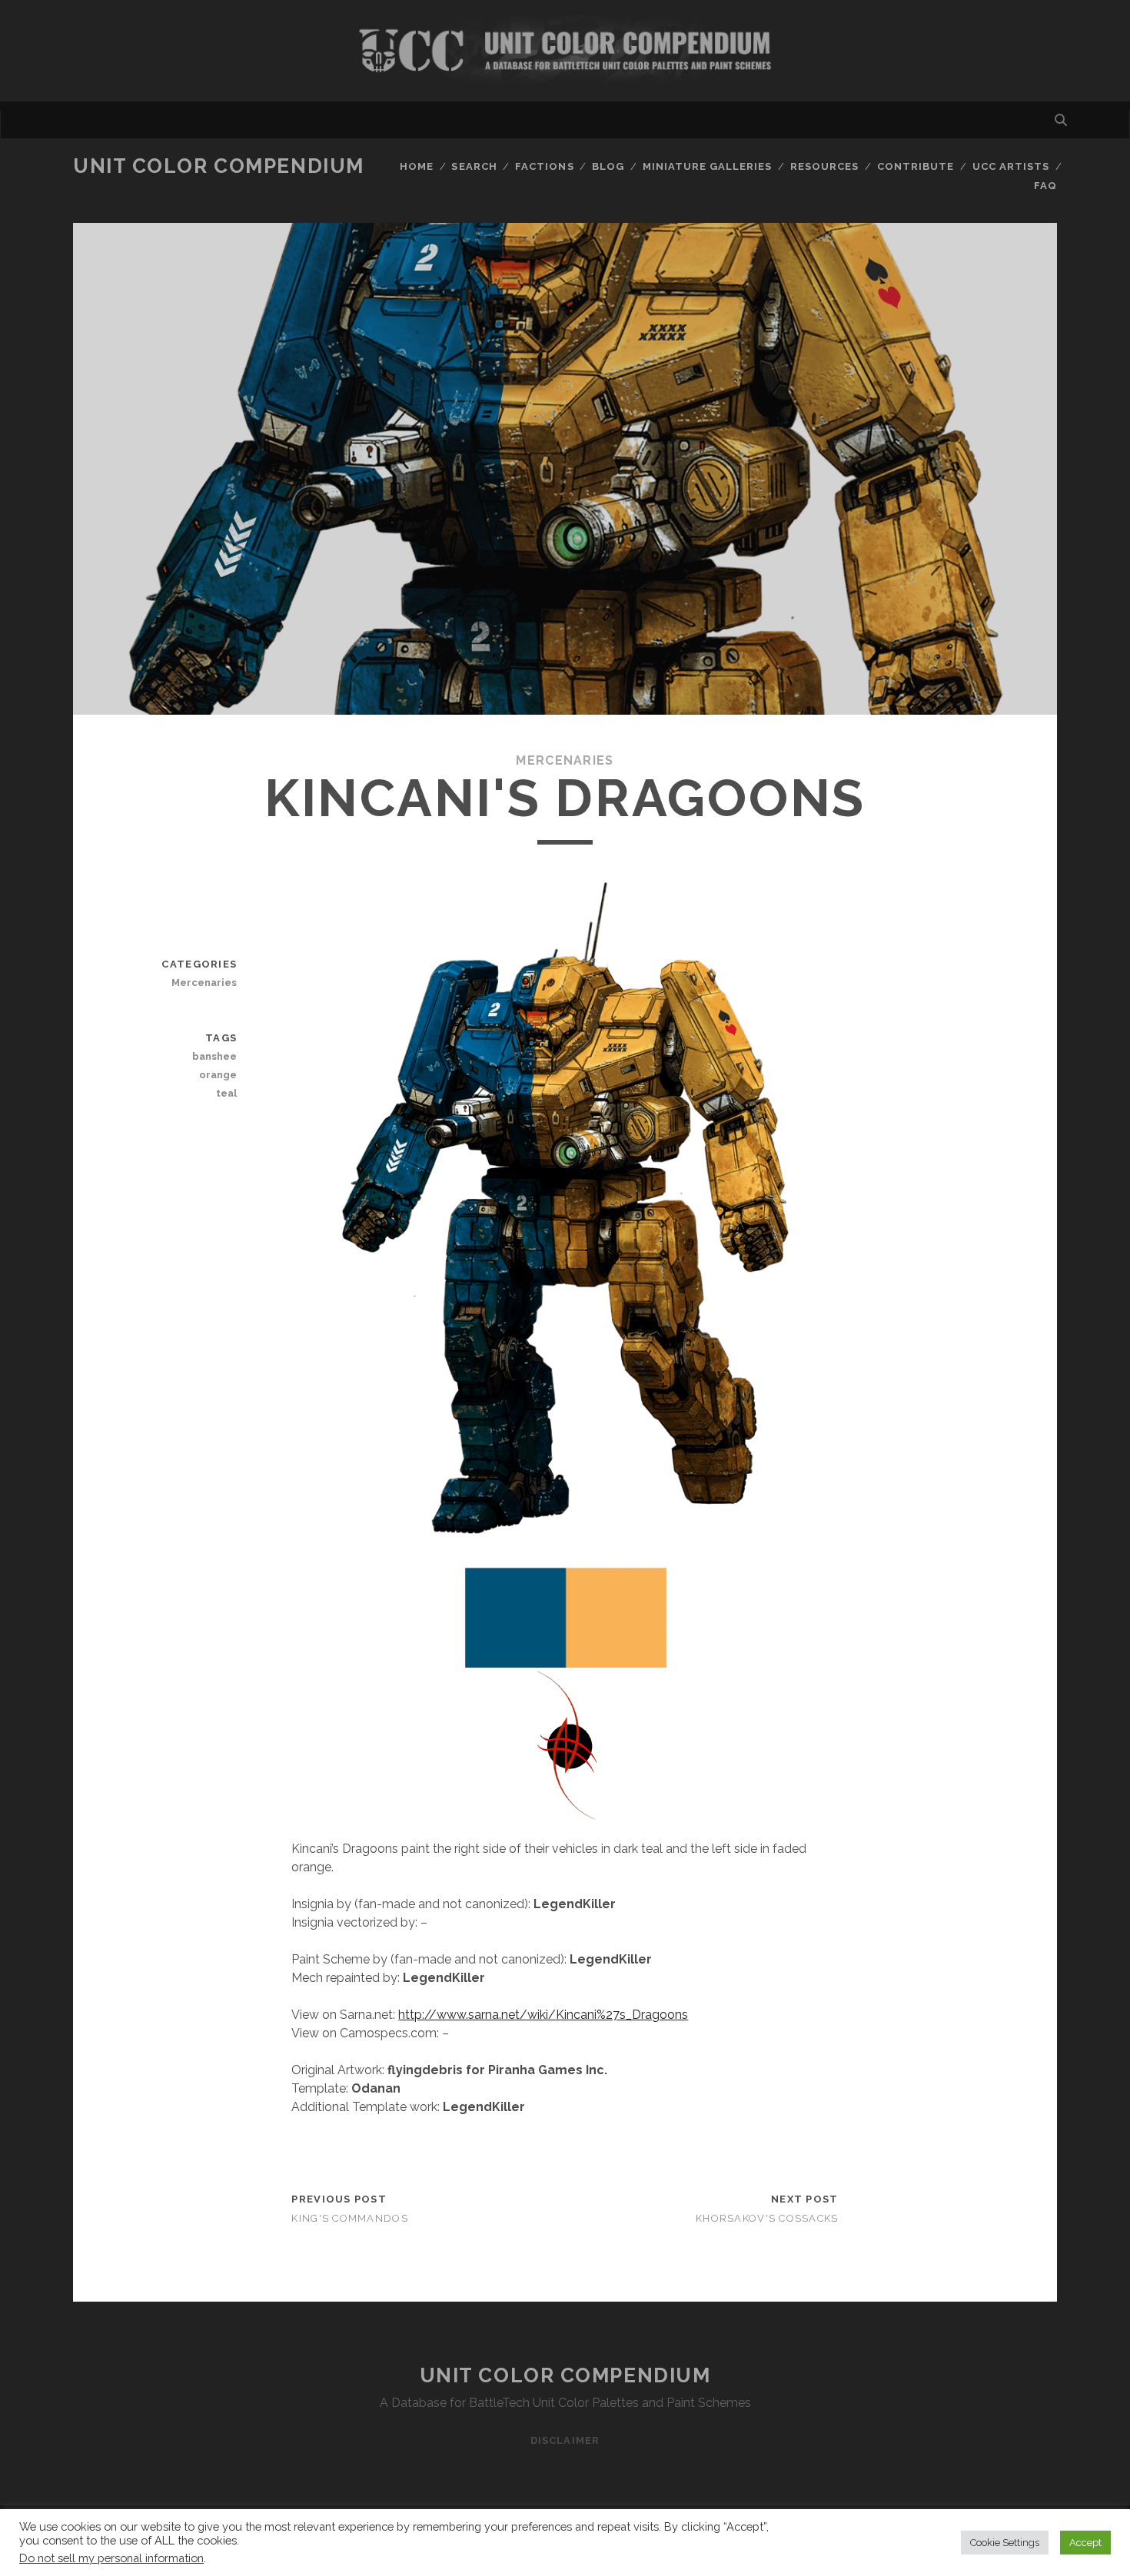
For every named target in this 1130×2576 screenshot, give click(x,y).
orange (218, 1075)
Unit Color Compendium (219, 166)
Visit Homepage (565, 51)
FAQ (1045, 186)
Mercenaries (565, 760)
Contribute (916, 166)
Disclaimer (565, 2440)
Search (474, 166)
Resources (824, 166)
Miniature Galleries (708, 166)
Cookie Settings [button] (1005, 2543)
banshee (214, 1056)
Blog (608, 166)
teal (226, 1093)
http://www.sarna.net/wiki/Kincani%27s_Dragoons (543, 2015)
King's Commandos (349, 2218)
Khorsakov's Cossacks (767, 2218)
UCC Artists (1011, 166)
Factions (544, 166)
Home (417, 166)
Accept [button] (1085, 2543)
